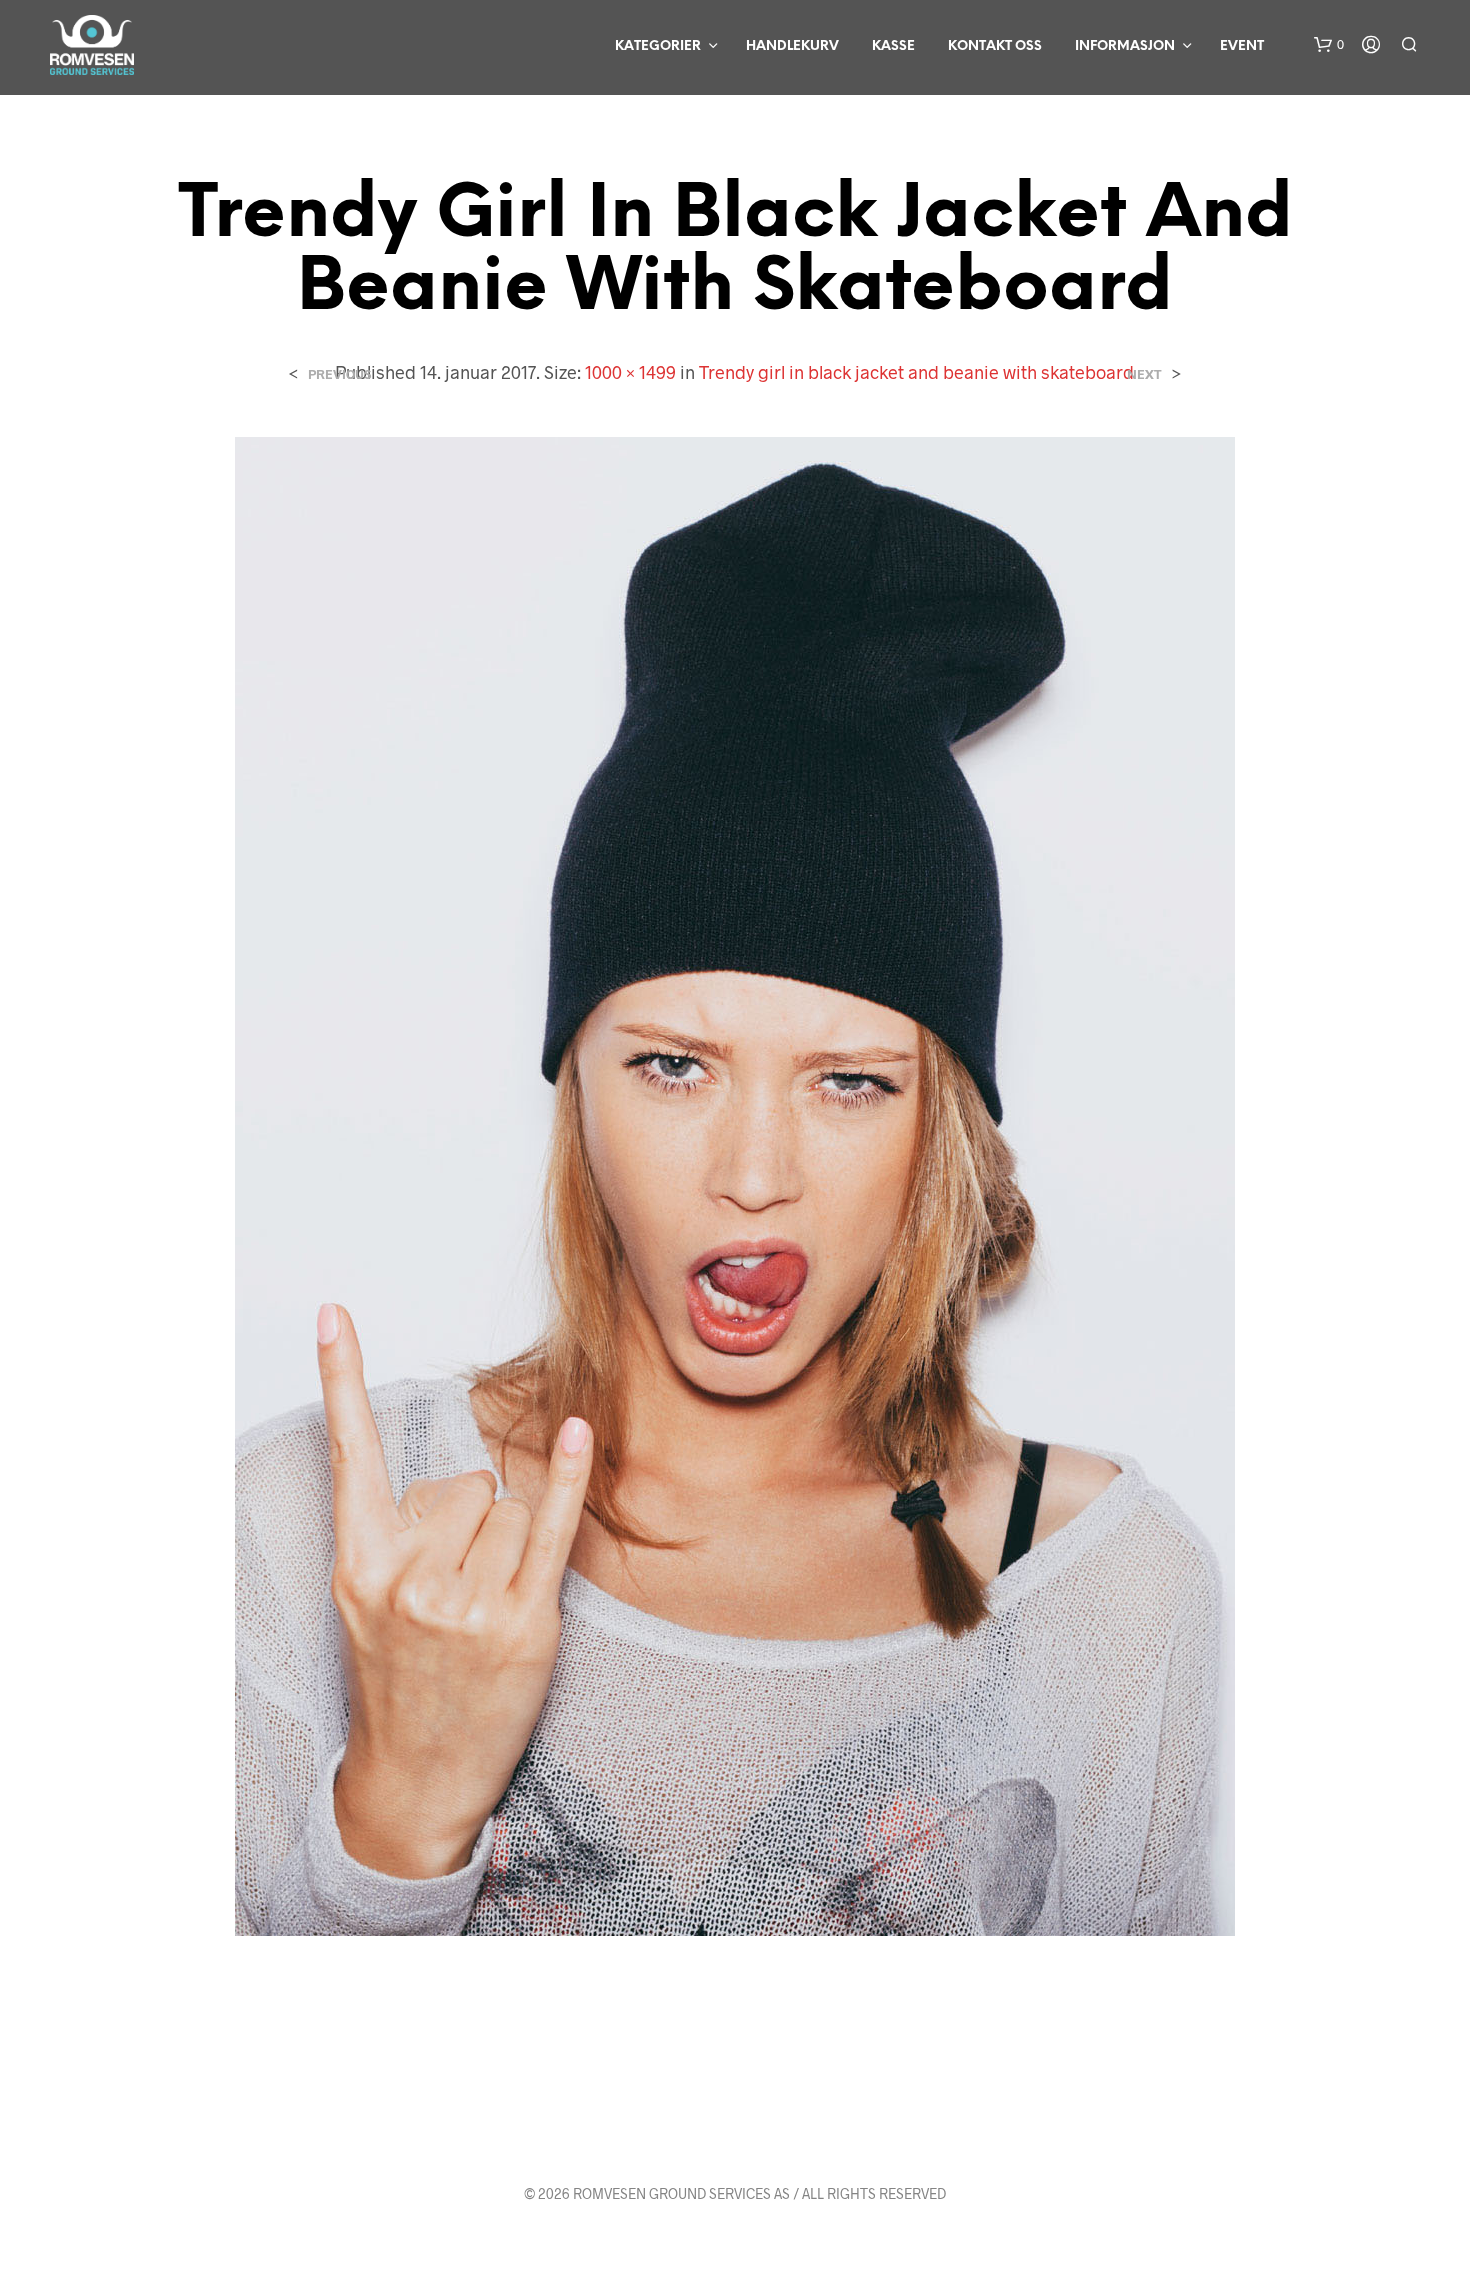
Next (1144, 374)
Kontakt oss (995, 46)
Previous (339, 374)
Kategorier (658, 46)
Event (1242, 46)
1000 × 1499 (630, 372)
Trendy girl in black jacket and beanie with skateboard (916, 372)
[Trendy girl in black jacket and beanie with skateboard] (735, 1183)
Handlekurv (792, 46)
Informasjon (1125, 46)
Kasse (893, 46)
